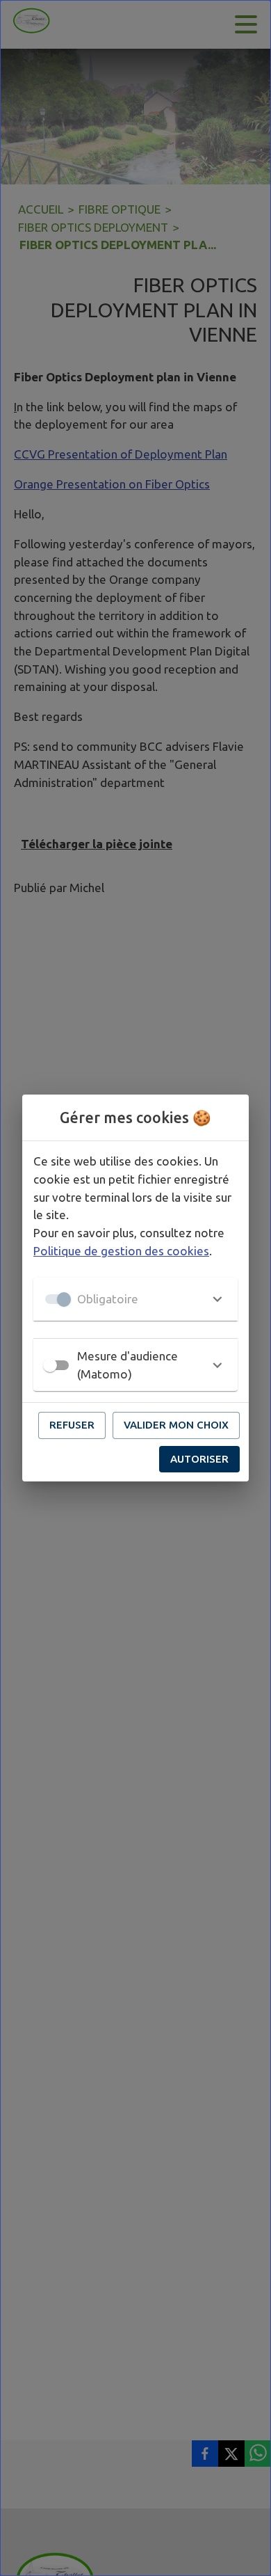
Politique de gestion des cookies (121, 1251)
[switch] (50, 1365)
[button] (135, 1299)
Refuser (72, 1425)
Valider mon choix (176, 1425)
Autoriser (199, 1459)
